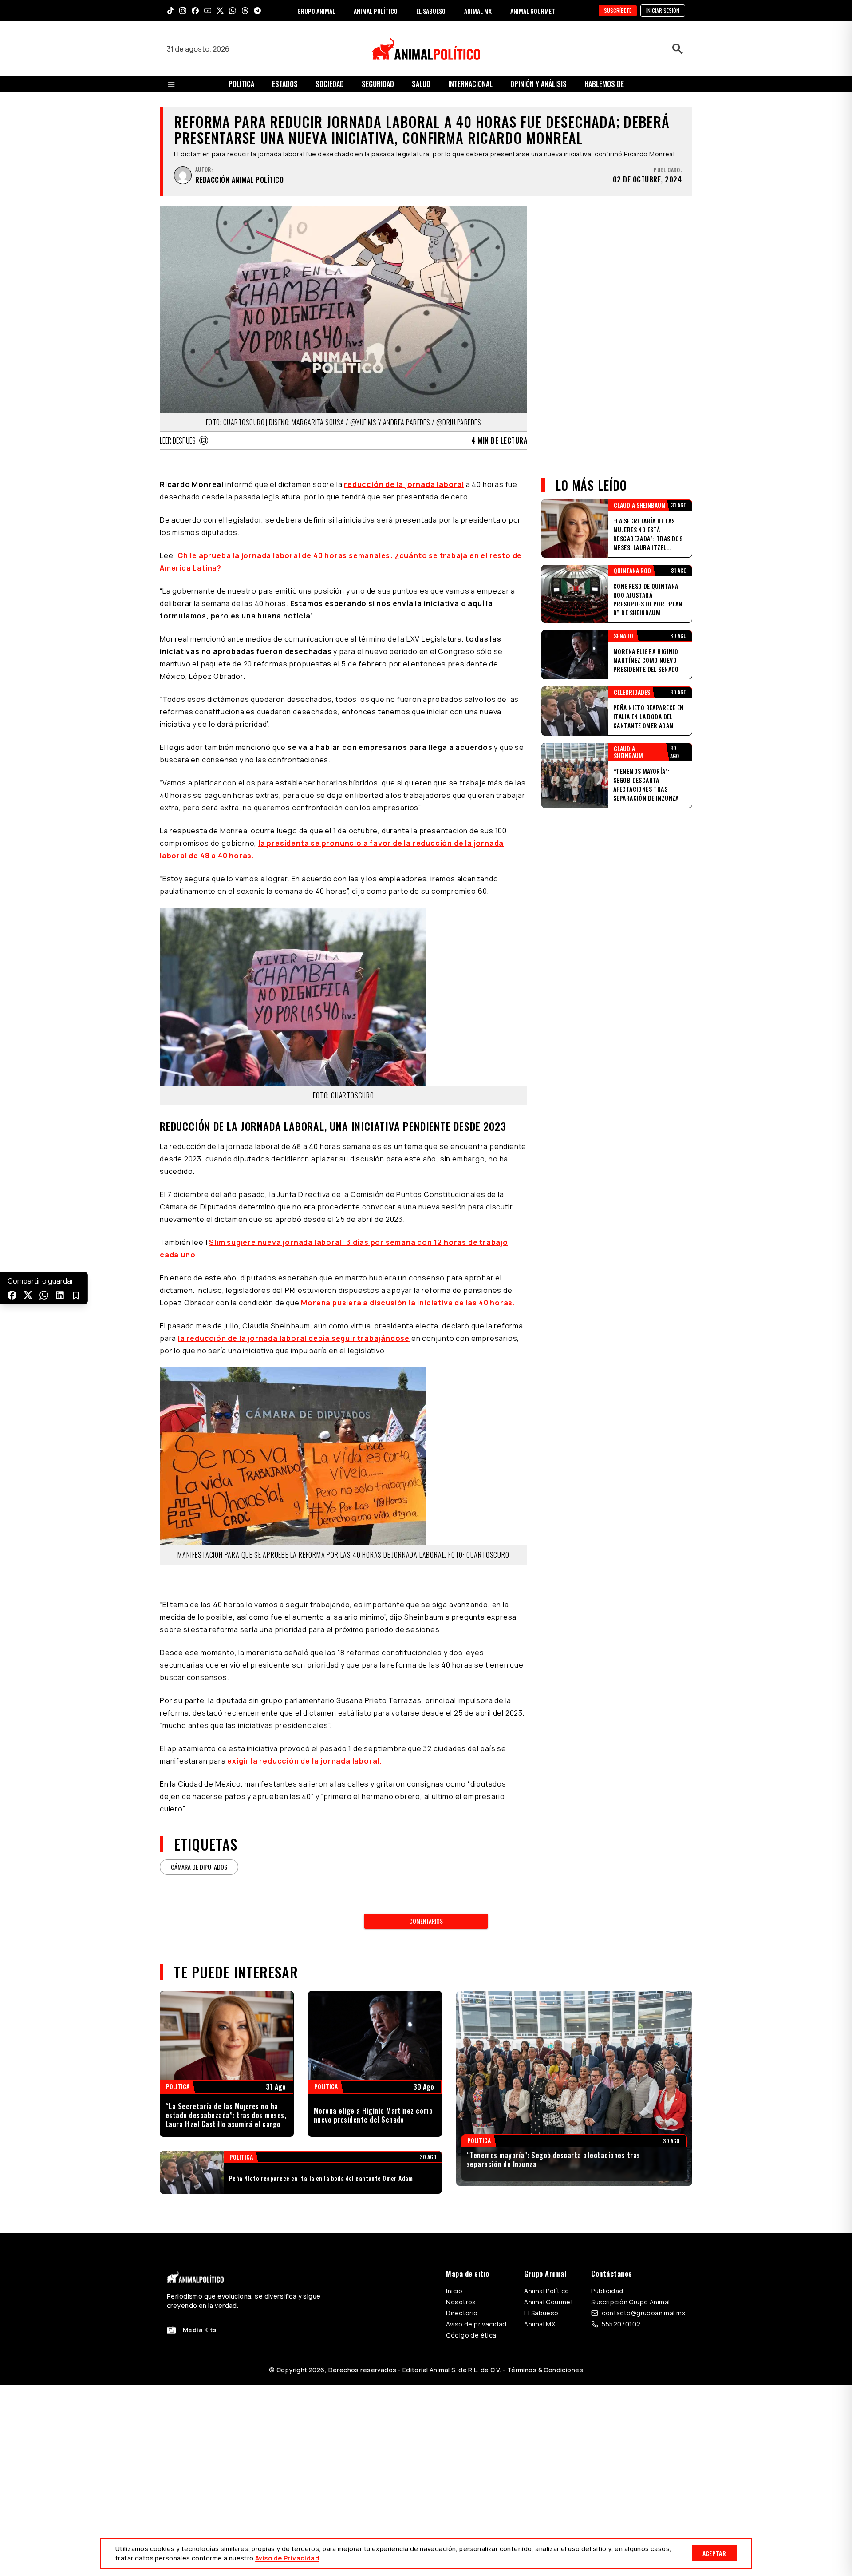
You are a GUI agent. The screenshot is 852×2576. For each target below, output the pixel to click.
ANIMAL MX (478, 11)
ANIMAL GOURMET (533, 11)
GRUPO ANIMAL (316, 11)
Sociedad (330, 84)
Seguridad (378, 84)
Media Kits (200, 2330)
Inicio (454, 2291)
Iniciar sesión (663, 10)
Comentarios (426, 1921)
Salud (421, 84)
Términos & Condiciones (545, 2370)
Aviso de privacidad (476, 2324)
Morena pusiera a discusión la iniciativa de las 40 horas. (408, 1303)
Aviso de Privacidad (287, 2558)
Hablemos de (604, 84)
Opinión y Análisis (538, 84)
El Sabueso (541, 2313)
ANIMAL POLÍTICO (376, 11)
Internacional (470, 84)
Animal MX (540, 2324)
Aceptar (714, 2553)
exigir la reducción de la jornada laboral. (304, 1761)
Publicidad (607, 2291)
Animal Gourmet (549, 2302)
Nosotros (461, 2302)
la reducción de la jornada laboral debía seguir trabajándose (294, 1338)
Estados (285, 84)
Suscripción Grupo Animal (630, 2302)
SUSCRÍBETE (618, 10)
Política (241, 84)
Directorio (462, 2313)
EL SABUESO (431, 11)
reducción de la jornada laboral (404, 484)
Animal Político (546, 2291)
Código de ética (471, 2335)
